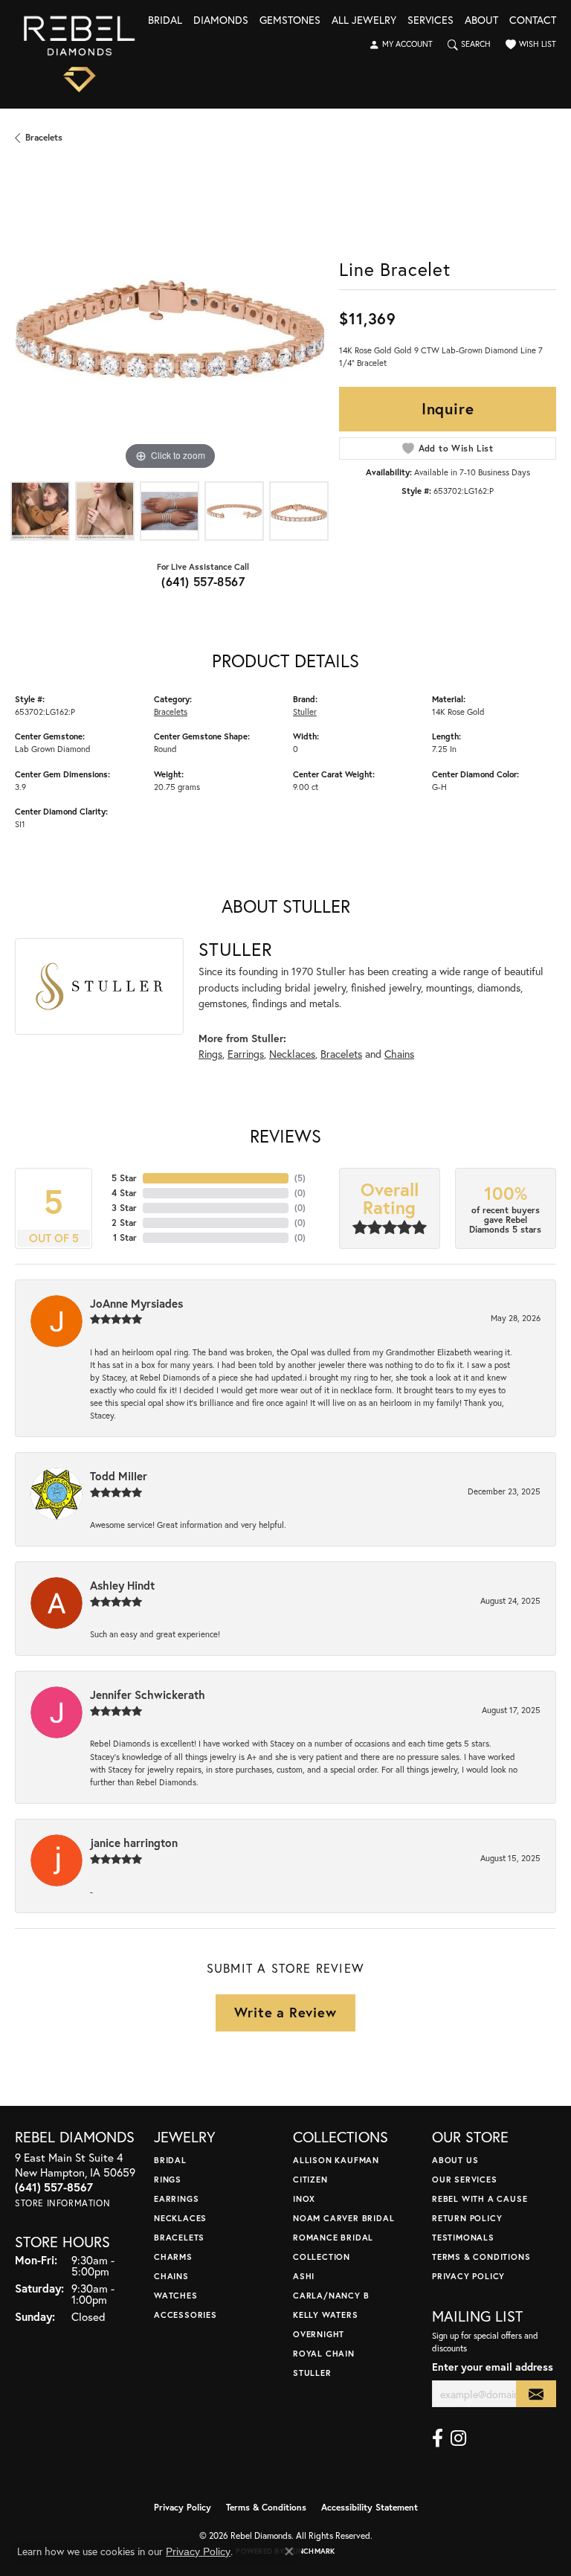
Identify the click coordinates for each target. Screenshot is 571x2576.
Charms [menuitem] (173, 2257)
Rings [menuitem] (168, 2179)
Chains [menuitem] (171, 2276)
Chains (399, 1054)
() (300, 1178)
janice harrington (134, 1843)
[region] (170, 319)
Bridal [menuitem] (170, 2160)
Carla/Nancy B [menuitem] (331, 2295)
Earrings (246, 1054)
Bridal (165, 21)
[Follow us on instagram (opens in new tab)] (458, 2438)
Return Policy (467, 2218)
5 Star (124, 1178)
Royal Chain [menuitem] (324, 2353)
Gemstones (290, 21)
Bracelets (44, 137)
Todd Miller (119, 1476)
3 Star (124, 1208)
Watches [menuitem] (176, 2295)
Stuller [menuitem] (312, 2373)
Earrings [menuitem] (176, 2198)
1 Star (125, 1237)
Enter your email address (493, 2367)
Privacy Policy (468, 2276)
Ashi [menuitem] (304, 2276)
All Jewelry (364, 21)
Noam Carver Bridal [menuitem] (343, 2218)
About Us (455, 2160)
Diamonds (221, 21)
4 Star (124, 1193)
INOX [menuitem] (304, 2198)
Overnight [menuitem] (319, 2334)
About (481, 21)
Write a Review (285, 2012)
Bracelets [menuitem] (179, 2237)
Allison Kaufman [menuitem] (336, 2160)
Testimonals (463, 2237)
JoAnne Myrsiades (136, 1303)
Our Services (465, 2179)
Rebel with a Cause (480, 2198)
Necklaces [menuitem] (180, 2218)
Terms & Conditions (481, 2257)
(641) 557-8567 (203, 581)
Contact (533, 21)
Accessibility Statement (370, 2507)
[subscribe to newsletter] (536, 2394)
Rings (210, 1054)
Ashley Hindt (122, 1585)
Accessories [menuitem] (186, 2315)
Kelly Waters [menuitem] (326, 2315)
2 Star (124, 1223)
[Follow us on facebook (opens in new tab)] (438, 2438)
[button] (401, 45)
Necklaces (292, 1054)
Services (430, 21)
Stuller (305, 712)
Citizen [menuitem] (310, 2179)
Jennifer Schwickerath (148, 1695)
